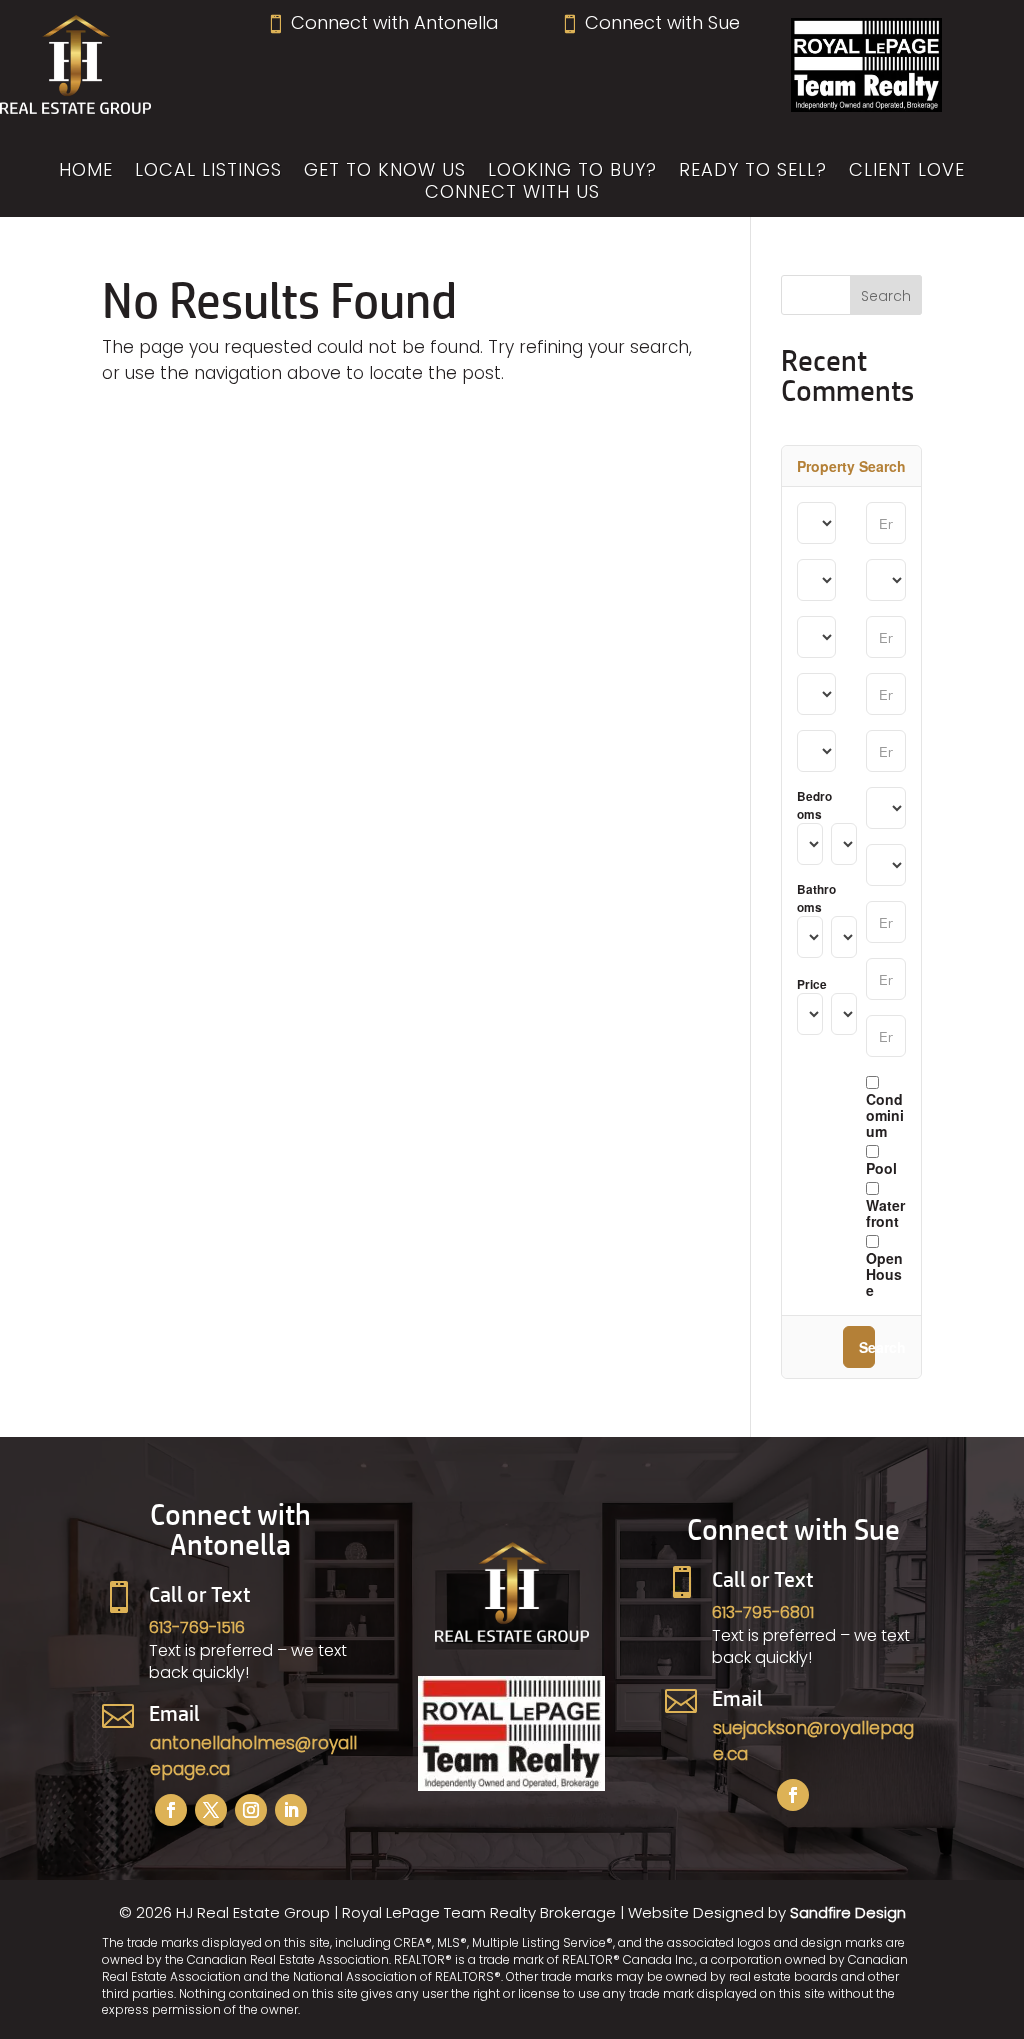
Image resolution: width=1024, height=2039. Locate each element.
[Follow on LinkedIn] (291, 1810)
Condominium (885, 1114)
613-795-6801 (763, 1612)
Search (867, 1347)
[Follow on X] (211, 1810)
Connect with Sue (650, 22)
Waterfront (885, 1212)
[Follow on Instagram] (251, 1810)
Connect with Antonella (382, 22)
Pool (881, 1167)
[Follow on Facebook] (171, 1810)
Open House (884, 1273)
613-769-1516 (197, 1627)
